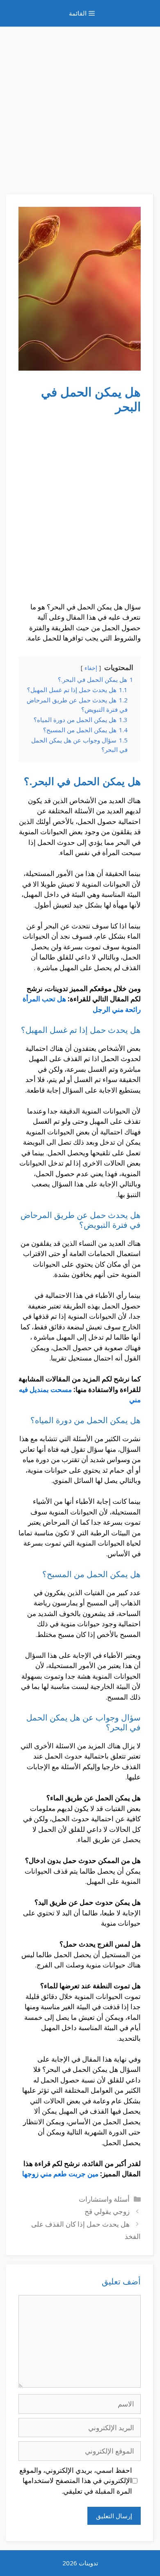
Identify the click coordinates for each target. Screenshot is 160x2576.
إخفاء (91, 668)
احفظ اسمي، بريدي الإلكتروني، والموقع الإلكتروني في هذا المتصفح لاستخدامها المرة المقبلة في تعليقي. (76, 2481)
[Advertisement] (80, 106)
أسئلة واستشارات (104, 2199)
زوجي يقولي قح (107, 2211)
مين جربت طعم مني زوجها (60, 2174)
